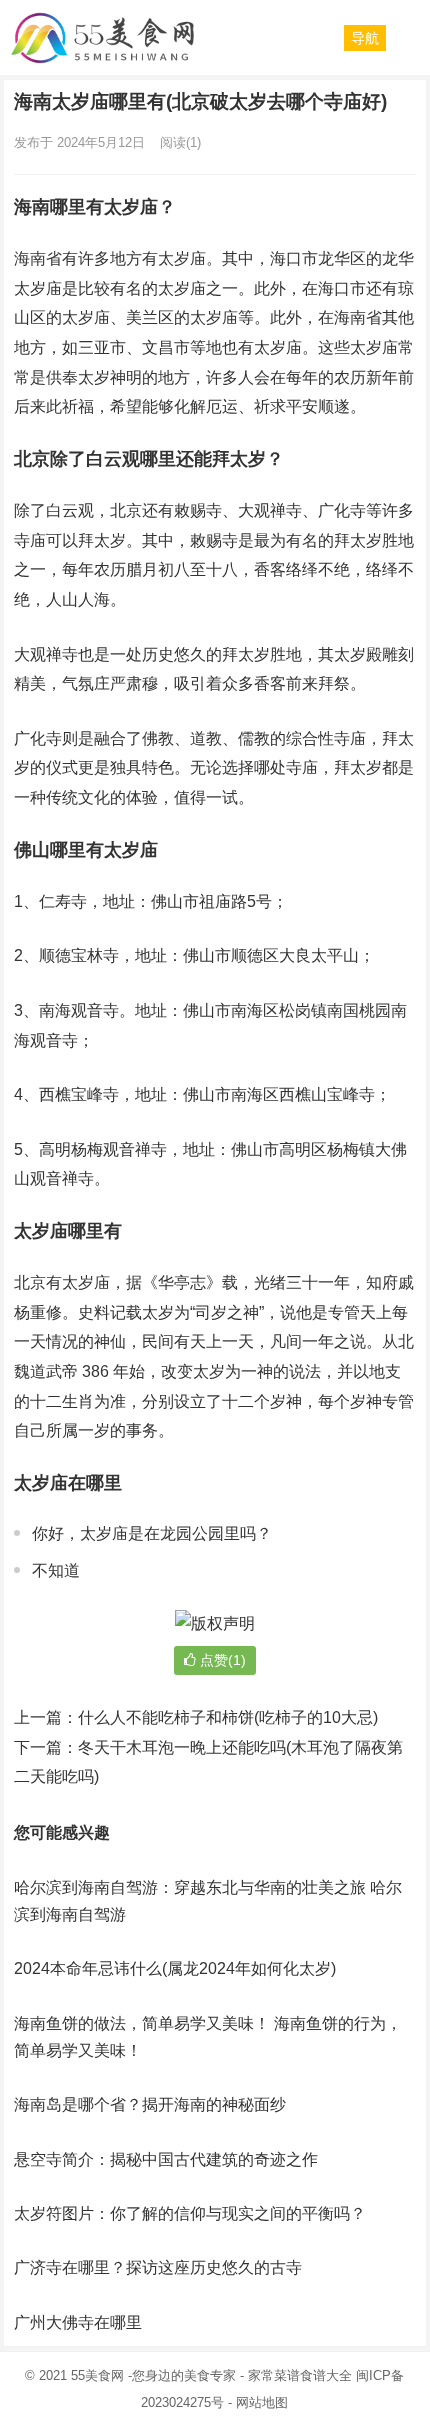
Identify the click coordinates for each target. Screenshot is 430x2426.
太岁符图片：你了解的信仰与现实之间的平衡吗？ (190, 2213)
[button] (365, 38)
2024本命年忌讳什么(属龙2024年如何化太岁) (175, 1968)
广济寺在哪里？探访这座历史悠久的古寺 (158, 2267)
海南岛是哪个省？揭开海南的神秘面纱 (150, 2104)
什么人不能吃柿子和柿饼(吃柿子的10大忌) (228, 1717)
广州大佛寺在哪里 (78, 2322)
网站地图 (262, 2402)
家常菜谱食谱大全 (300, 2375)
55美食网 (97, 2375)
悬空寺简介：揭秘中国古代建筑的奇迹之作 (166, 2159)
